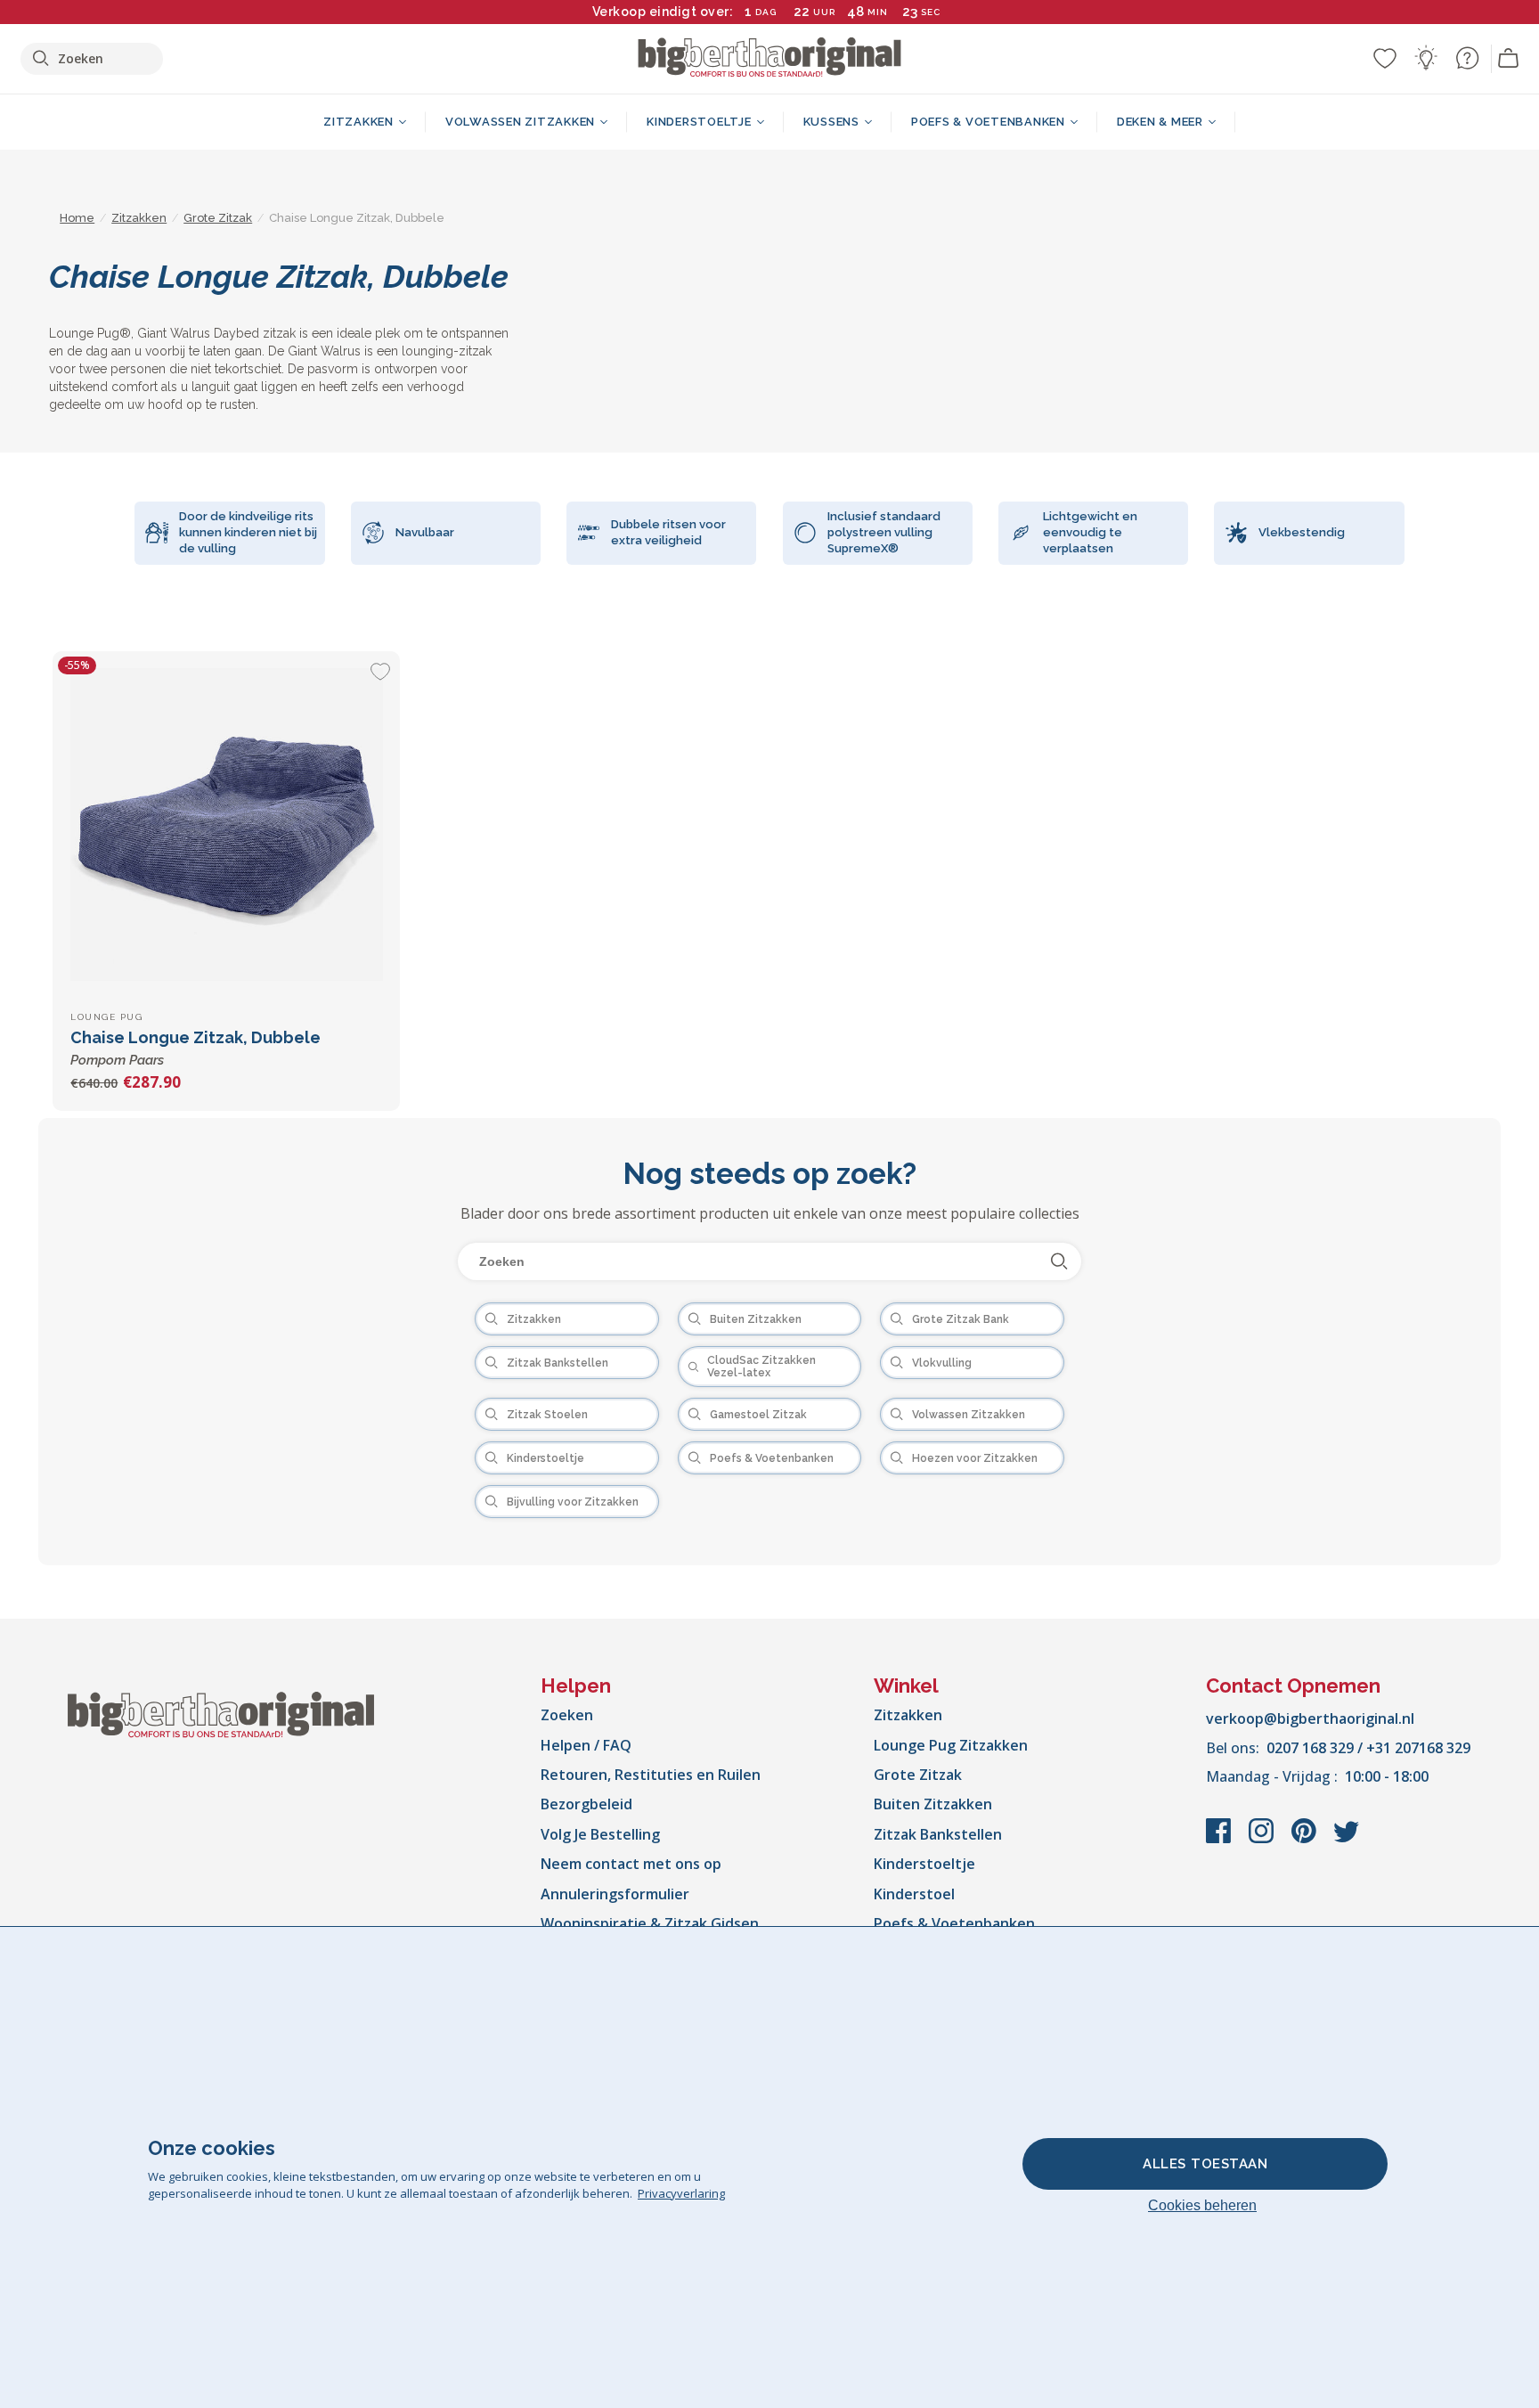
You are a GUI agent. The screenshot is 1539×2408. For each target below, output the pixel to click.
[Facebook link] (1220, 1840)
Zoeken (567, 1715)
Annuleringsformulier (615, 1894)
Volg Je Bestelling (600, 1834)
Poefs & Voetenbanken (954, 1923)
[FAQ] (1467, 58)
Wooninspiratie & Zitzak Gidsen (650, 1923)
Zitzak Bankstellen (938, 1834)
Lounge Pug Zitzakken (951, 1745)
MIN (878, 12)
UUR (824, 12)
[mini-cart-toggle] (1509, 59)
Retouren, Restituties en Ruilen (651, 1775)
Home (77, 218)
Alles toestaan (1205, 2164)
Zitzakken (908, 1715)
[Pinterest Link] (1306, 1840)
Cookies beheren (1202, 2205)
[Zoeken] (1059, 1261)
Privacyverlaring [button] (681, 2193)
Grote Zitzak (918, 1775)
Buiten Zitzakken (933, 1804)
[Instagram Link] (1263, 1840)
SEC (931, 12)
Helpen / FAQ (586, 1745)
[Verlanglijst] (1385, 58)
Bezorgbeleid (586, 1804)
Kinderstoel (914, 1894)
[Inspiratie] (1426, 58)
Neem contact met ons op (631, 1864)
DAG (766, 12)
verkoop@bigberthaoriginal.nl (1310, 1718)
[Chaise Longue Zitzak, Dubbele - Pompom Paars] (226, 825)
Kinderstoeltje (924, 1864)
